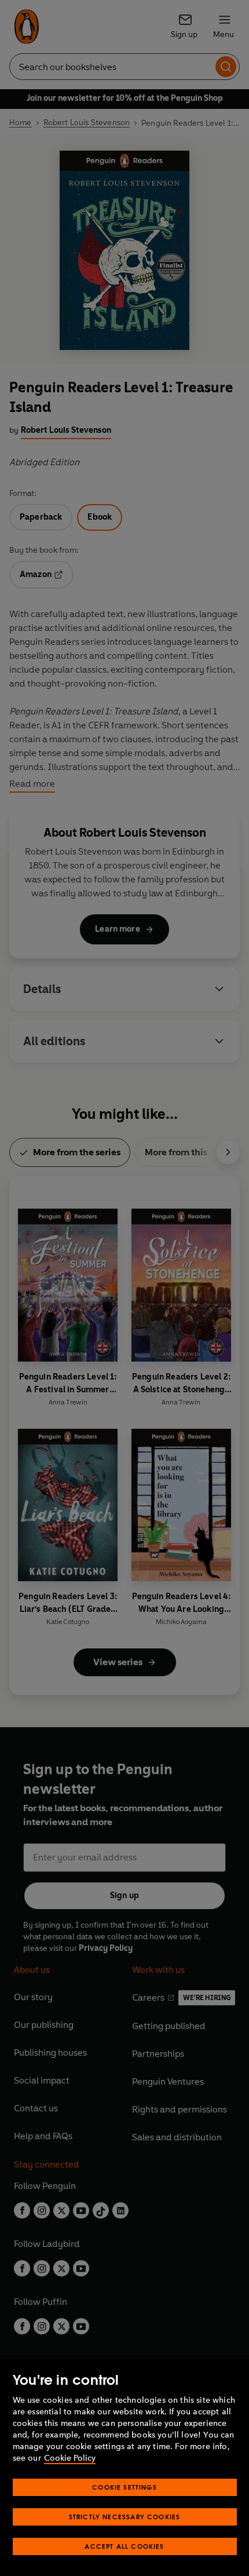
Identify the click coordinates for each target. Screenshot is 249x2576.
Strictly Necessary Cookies (125, 2517)
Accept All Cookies (124, 2546)
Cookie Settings (124, 2487)
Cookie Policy (70, 2458)
